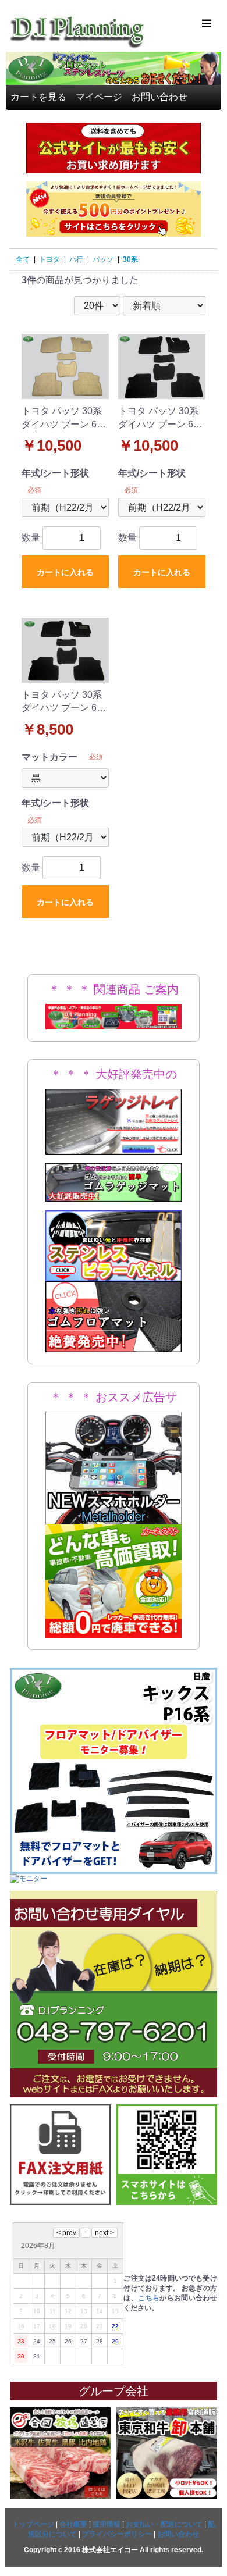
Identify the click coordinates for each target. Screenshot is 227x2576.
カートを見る (38, 97)
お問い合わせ (159, 97)
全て (23, 259)
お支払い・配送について (164, 2524)
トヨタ (49, 259)
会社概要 (73, 2524)
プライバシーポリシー (117, 2534)
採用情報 (107, 2524)
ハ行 (76, 259)
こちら (149, 2298)
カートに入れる (65, 572)
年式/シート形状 (55, 473)
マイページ (99, 97)
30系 (130, 259)
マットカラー (49, 757)
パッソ (103, 259)
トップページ (33, 2524)
